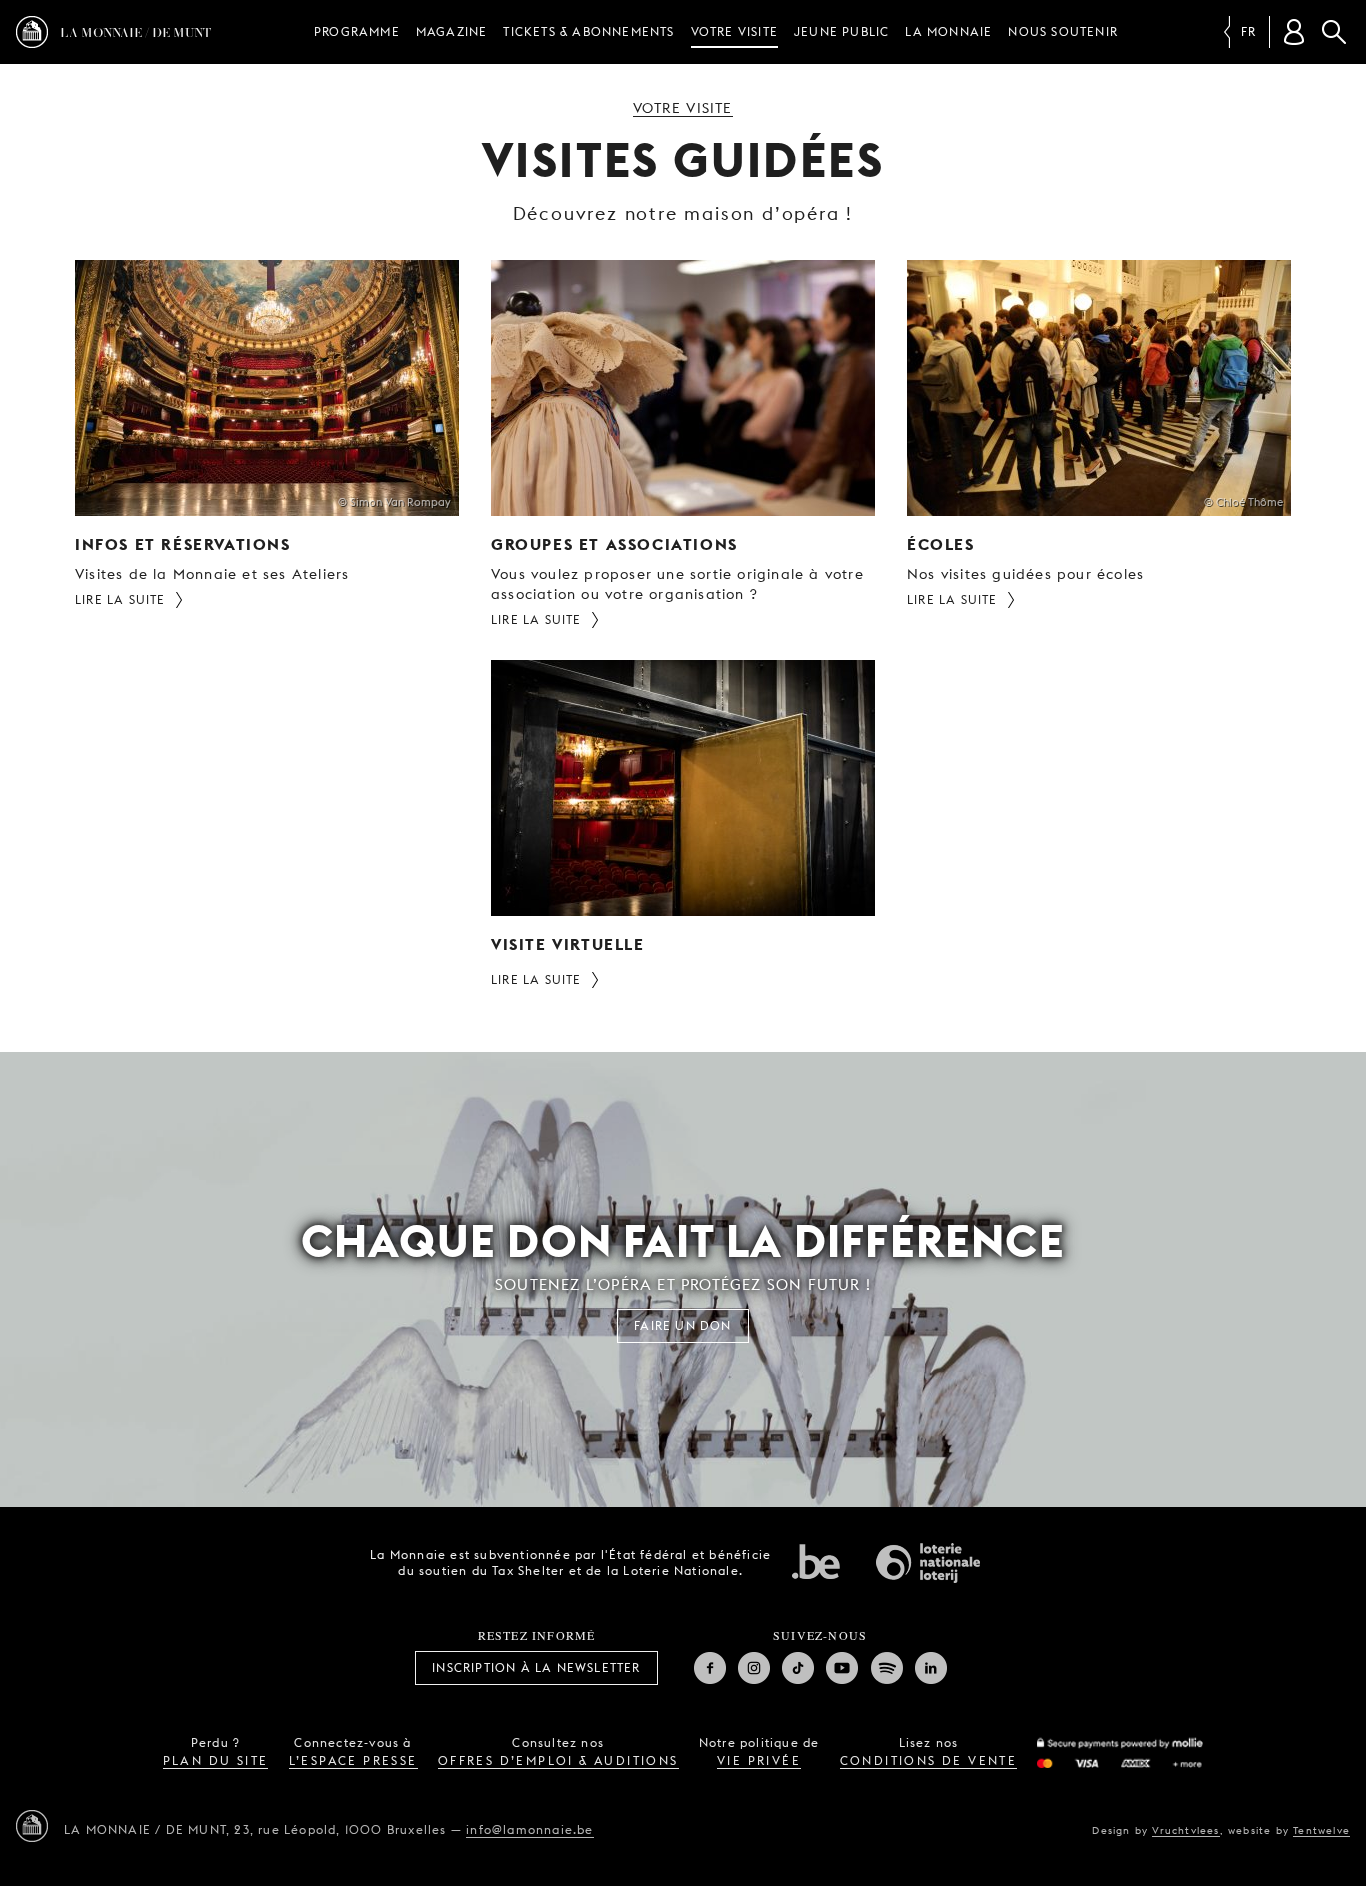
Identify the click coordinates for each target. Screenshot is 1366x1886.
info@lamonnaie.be (529, 1829)
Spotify (887, 1668)
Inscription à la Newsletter (536, 1667)
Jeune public (841, 31)
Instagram (754, 1668)
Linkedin (931, 1668)
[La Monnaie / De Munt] (32, 1826)
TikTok (798, 1668)
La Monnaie (948, 31)
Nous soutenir (1063, 31)
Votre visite (734, 31)
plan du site (216, 1760)
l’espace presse (353, 1760)
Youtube (842, 1668)
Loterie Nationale (928, 1563)
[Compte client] (1294, 32)
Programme (357, 31)
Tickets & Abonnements (588, 31)
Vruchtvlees (1185, 1830)
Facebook (710, 1668)
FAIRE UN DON (682, 1325)
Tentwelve (1321, 1830)
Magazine (452, 31)
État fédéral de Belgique (816, 1561)
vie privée (759, 1760)
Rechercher (1334, 32)
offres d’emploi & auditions (558, 1760)
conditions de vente (929, 1760)
